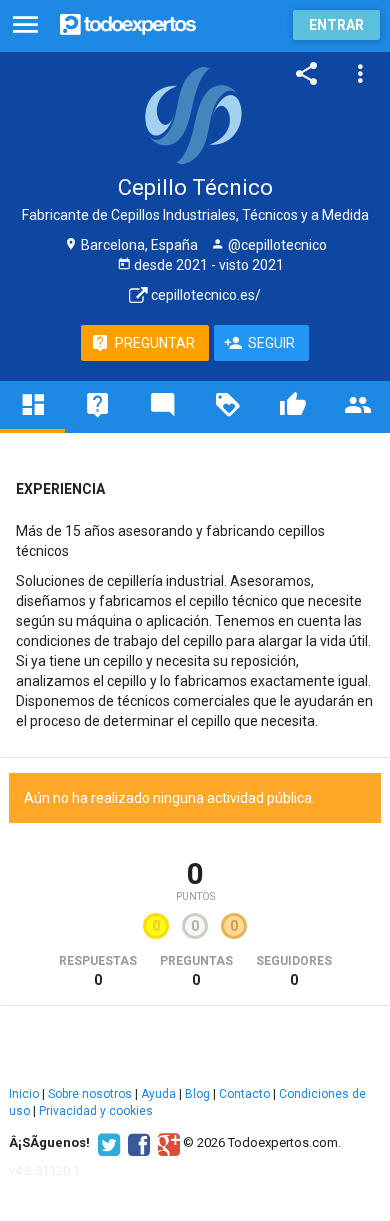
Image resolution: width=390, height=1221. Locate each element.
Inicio (24, 1094)
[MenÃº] (25, 25)
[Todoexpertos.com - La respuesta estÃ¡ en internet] (128, 22)
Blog (197, 1094)
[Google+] (166, 1143)
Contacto (244, 1094)
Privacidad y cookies (96, 1111)
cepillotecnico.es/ (204, 295)
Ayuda (158, 1094)
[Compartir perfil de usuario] (307, 74)
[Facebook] (136, 1143)
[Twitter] (106, 1143)
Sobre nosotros (90, 1094)
